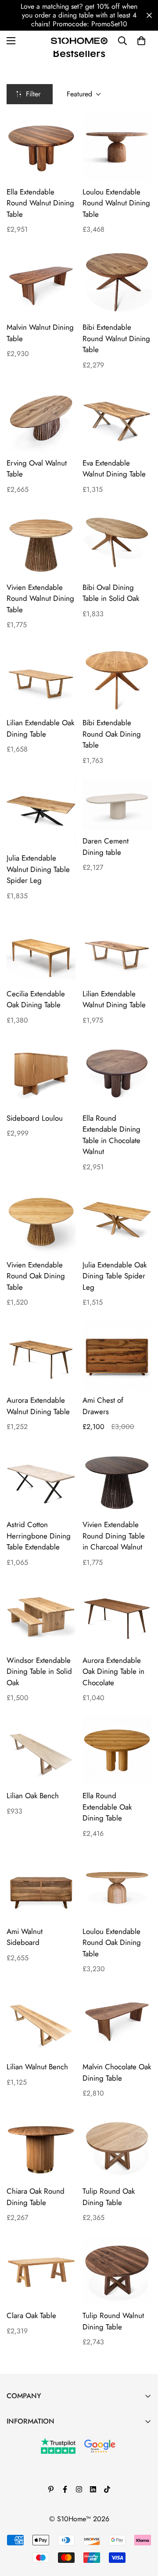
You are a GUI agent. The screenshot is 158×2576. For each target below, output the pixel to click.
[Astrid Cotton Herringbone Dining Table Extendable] (41, 1480)
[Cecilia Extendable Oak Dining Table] (41, 949)
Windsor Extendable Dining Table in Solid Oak (39, 1671)
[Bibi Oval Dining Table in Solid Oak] (117, 542)
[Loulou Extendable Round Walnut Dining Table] (117, 147)
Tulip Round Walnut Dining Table (113, 2321)
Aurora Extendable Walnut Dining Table (38, 1406)
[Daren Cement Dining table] (117, 805)
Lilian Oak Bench (33, 1796)
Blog (13, 2453)
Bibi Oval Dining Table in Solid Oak (111, 593)
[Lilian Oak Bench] (41, 1751)
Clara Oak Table (31, 2315)
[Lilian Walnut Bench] (41, 2022)
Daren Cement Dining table (106, 847)
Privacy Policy (27, 2497)
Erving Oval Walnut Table (37, 469)
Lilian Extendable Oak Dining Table (40, 728)
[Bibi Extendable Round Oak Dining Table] (117, 678)
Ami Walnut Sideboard (25, 1937)
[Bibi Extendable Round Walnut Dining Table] (117, 282)
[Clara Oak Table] (41, 2271)
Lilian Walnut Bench (37, 2067)
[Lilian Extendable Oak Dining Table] (41, 678)
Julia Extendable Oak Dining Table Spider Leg (115, 1276)
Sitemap (18, 2527)
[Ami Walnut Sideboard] (41, 1886)
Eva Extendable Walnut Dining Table (114, 469)
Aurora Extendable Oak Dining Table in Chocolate (113, 1671)
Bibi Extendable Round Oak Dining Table (112, 734)
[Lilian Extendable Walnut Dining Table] (117, 949)
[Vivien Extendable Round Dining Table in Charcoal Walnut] (117, 1480)
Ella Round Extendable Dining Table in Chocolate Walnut (111, 1135)
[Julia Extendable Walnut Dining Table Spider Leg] (41, 813)
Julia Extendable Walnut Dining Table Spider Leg (38, 869)
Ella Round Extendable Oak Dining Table (107, 1807)
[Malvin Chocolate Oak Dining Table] (117, 2022)
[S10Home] (79, 41)
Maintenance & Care (37, 2438)
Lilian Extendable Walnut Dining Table (114, 999)
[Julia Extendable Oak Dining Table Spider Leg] (117, 1220)
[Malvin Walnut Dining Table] (41, 282)
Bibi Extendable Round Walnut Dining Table (116, 338)
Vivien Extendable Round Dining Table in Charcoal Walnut (114, 1536)
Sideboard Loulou (35, 1118)
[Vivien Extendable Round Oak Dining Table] (41, 1220)
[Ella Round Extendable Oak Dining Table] (117, 1751)
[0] (141, 41)
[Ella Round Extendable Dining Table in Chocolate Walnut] (117, 1073)
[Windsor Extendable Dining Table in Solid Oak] (41, 1615)
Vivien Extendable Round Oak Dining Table (36, 1276)
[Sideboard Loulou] (41, 1073)
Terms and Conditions (38, 2468)
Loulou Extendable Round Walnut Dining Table (116, 203)
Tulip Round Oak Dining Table (109, 2197)
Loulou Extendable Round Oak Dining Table (112, 1943)
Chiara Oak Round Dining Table (36, 2197)
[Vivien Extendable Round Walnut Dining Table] (41, 542)
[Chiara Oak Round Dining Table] (41, 2146)
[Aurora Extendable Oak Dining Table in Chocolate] (117, 1615)
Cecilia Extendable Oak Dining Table (36, 999)
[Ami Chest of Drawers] (117, 1355)
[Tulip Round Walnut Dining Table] (117, 2271)
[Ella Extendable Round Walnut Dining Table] (41, 147)
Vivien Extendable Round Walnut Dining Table (40, 598)
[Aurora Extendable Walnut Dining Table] (41, 1355)
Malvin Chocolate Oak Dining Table (117, 2072)
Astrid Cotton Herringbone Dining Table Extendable (39, 1536)
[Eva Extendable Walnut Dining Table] (117, 418)
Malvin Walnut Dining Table (40, 333)
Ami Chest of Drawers (103, 1406)
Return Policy (26, 2482)
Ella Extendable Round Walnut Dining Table (40, 203)
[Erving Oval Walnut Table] (41, 418)
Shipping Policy (30, 2512)
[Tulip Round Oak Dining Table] (117, 2146)
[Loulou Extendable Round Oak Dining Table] (117, 1886)
